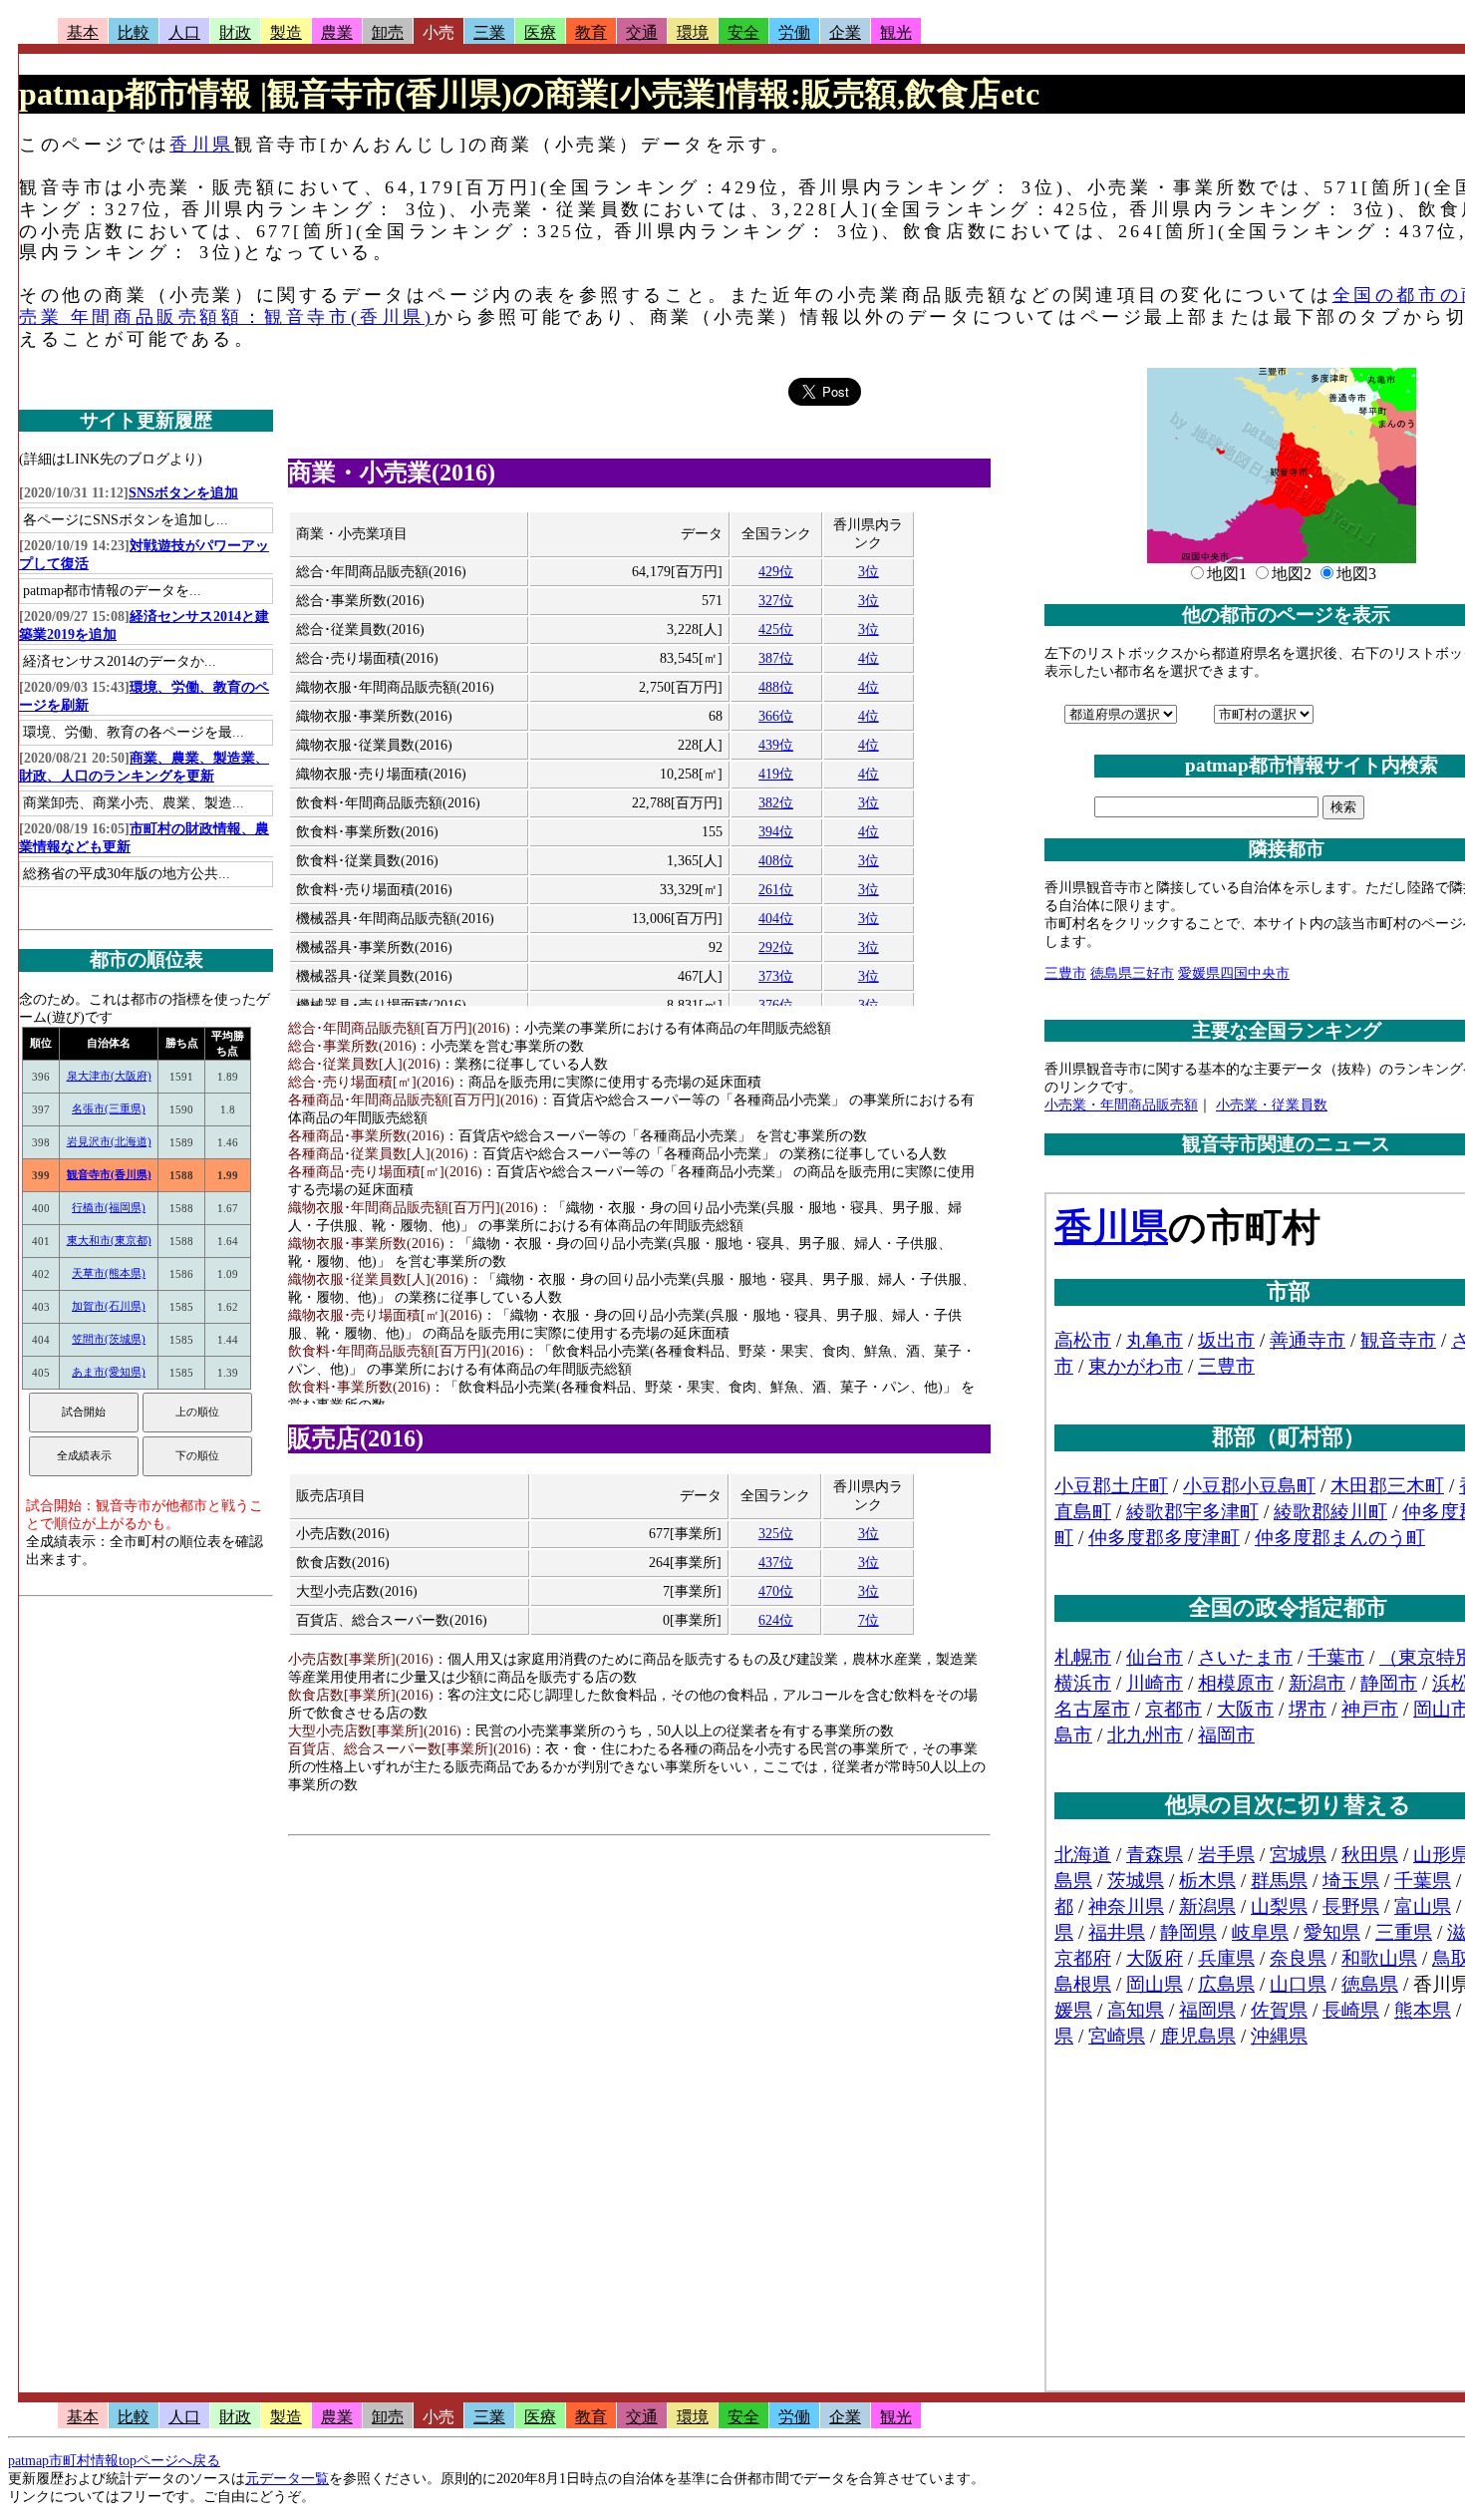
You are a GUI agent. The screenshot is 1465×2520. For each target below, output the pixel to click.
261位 (776, 890)
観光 (896, 32)
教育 (591, 32)
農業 (337, 32)
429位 (776, 572)
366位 (776, 716)
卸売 (388, 32)
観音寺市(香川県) (109, 1174)
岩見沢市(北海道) (109, 1141)
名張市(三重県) (109, 1108)
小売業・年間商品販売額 (1121, 1105)
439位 (776, 745)
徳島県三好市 (1132, 973)
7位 (869, 1620)
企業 (845, 32)
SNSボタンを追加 (183, 493)
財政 (235, 32)
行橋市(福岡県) (109, 1207)
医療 (540, 32)
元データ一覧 (287, 2479)
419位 (776, 774)
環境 (693, 32)
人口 (184, 32)
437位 (776, 1563)
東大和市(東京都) (109, 1240)
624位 (776, 1620)
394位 (776, 832)
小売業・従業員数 (1272, 1105)
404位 (776, 919)
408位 (776, 861)
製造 (286, 32)
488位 (776, 687)
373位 (776, 976)
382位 (776, 803)
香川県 (202, 145)
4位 (869, 658)
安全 (743, 32)
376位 (776, 1005)
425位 (776, 630)
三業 (489, 32)
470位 (776, 1591)
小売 (439, 32)
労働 (794, 32)
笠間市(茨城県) (109, 1339)
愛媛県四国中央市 (1234, 973)
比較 (134, 32)
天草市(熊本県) (109, 1273)
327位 (776, 601)
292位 (776, 947)
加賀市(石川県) (109, 1306)
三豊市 (1065, 973)
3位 (869, 572)
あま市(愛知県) (109, 1372)
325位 (776, 1534)
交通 (642, 32)
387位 (776, 658)
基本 (83, 32)
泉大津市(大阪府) (109, 1076)
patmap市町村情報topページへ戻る (114, 2461)
